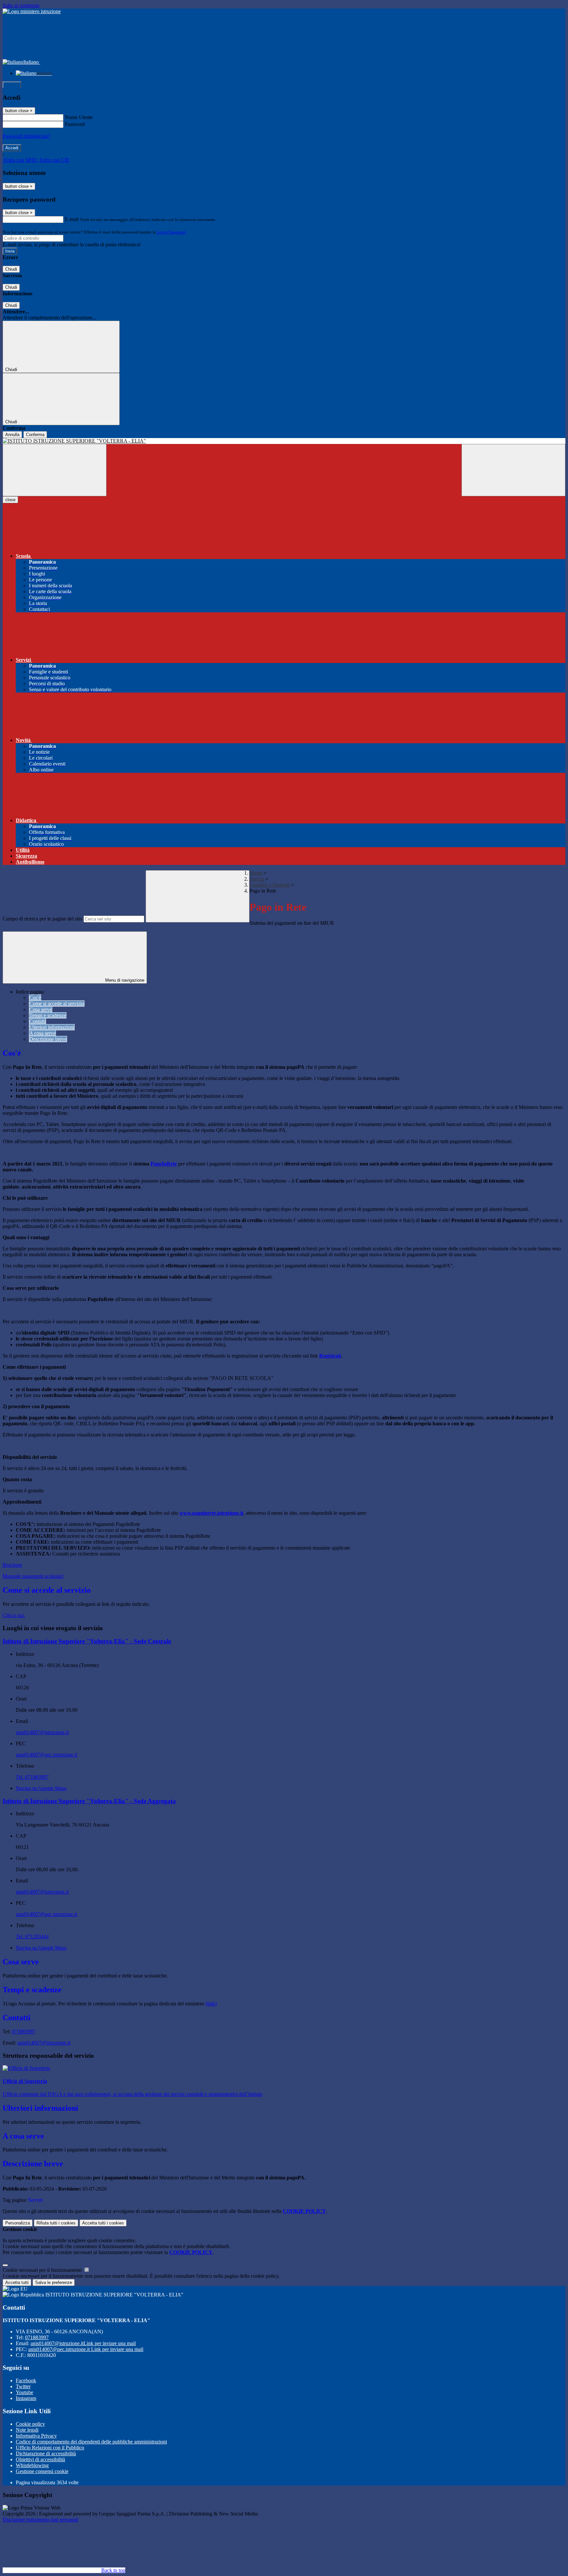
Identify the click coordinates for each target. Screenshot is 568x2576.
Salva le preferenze (54, 2282)
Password (75, 124)
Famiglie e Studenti (270, 885)
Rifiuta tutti (56, 2223)
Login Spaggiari (171, 232)
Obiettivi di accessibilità (40, 2459)
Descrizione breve (48, 1039)
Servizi (257, 879)
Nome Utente (79, 117)
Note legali (27, 2430)
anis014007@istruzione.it (42, 1732)
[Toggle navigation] (55, 470)
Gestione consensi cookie (42, 2471)
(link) (211, 2004)
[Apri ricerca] (513, 470)
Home (256, 873)
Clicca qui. (14, 1615)
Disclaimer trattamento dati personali (40, 2520)
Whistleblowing (32, 2465)
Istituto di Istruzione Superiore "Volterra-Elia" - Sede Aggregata (89, 1801)
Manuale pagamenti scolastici (33, 1576)
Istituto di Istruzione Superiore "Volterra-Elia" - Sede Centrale (87, 1641)
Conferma (35, 435)
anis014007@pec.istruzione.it (47, 1755)
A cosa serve (42, 1033)
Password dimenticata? (26, 136)
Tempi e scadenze (48, 1015)
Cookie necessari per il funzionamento (43, 2270)
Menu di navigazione (124, 980)
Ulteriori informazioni (52, 1027)
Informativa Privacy (36, 2436)
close (10, 500)
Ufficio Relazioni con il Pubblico (50, 2448)
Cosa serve (41, 1009)
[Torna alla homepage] (284, 441)
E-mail (72, 219)
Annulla (12, 435)
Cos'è (35, 998)
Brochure (12, 1565)
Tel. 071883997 (32, 1777)
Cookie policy (30, 2424)
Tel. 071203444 (32, 1937)
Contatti (37, 1021)
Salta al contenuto (21, 5)
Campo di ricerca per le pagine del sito (42, 919)
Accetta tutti (103, 2223)
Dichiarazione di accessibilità (46, 2453)
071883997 (24, 2032)
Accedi (12, 85)
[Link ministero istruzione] (32, 11)
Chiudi (11, 269)
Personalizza (18, 2223)
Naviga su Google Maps (41, 1788)
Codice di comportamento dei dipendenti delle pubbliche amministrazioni (91, 2442)
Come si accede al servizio (57, 1004)
